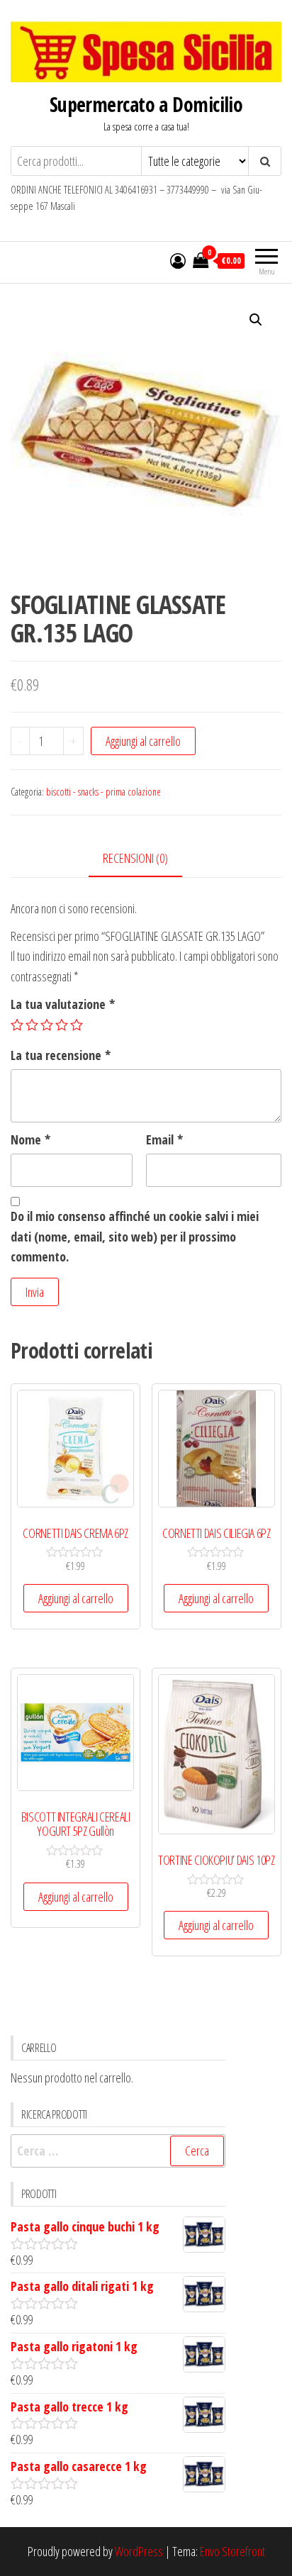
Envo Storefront (232, 2551)
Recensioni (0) (135, 858)
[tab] (146, 859)
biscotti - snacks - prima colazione (103, 792)
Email (164, 1139)
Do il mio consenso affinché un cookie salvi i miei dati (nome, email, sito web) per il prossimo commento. (135, 1237)
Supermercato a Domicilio (146, 104)
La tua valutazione (63, 1004)
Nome (30, 1139)
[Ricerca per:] (118, 2151)
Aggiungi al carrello (143, 741)
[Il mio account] (178, 260)
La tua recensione (61, 1055)
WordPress (139, 2551)
